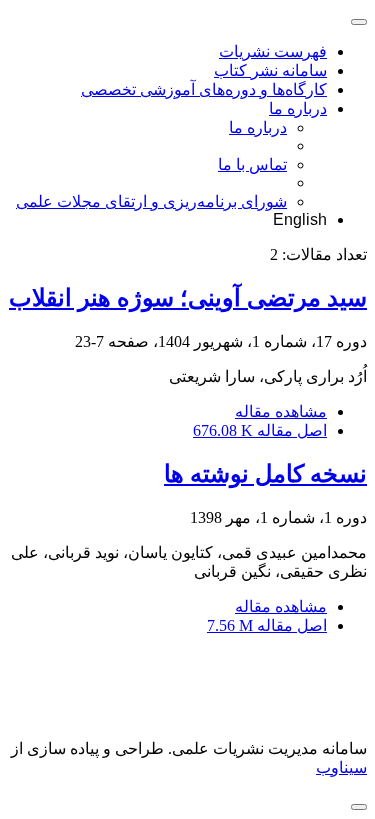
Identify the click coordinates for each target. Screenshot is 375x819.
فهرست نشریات (273, 51)
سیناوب (341, 767)
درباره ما (298, 108)
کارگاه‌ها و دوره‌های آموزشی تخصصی (204, 89)
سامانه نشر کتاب (270, 70)
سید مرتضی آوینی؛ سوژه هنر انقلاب (188, 298)
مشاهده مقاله (281, 411)
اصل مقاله (260, 430)
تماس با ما (252, 164)
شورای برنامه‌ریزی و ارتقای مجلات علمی (151, 201)
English (300, 219)
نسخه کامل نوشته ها (265, 474)
